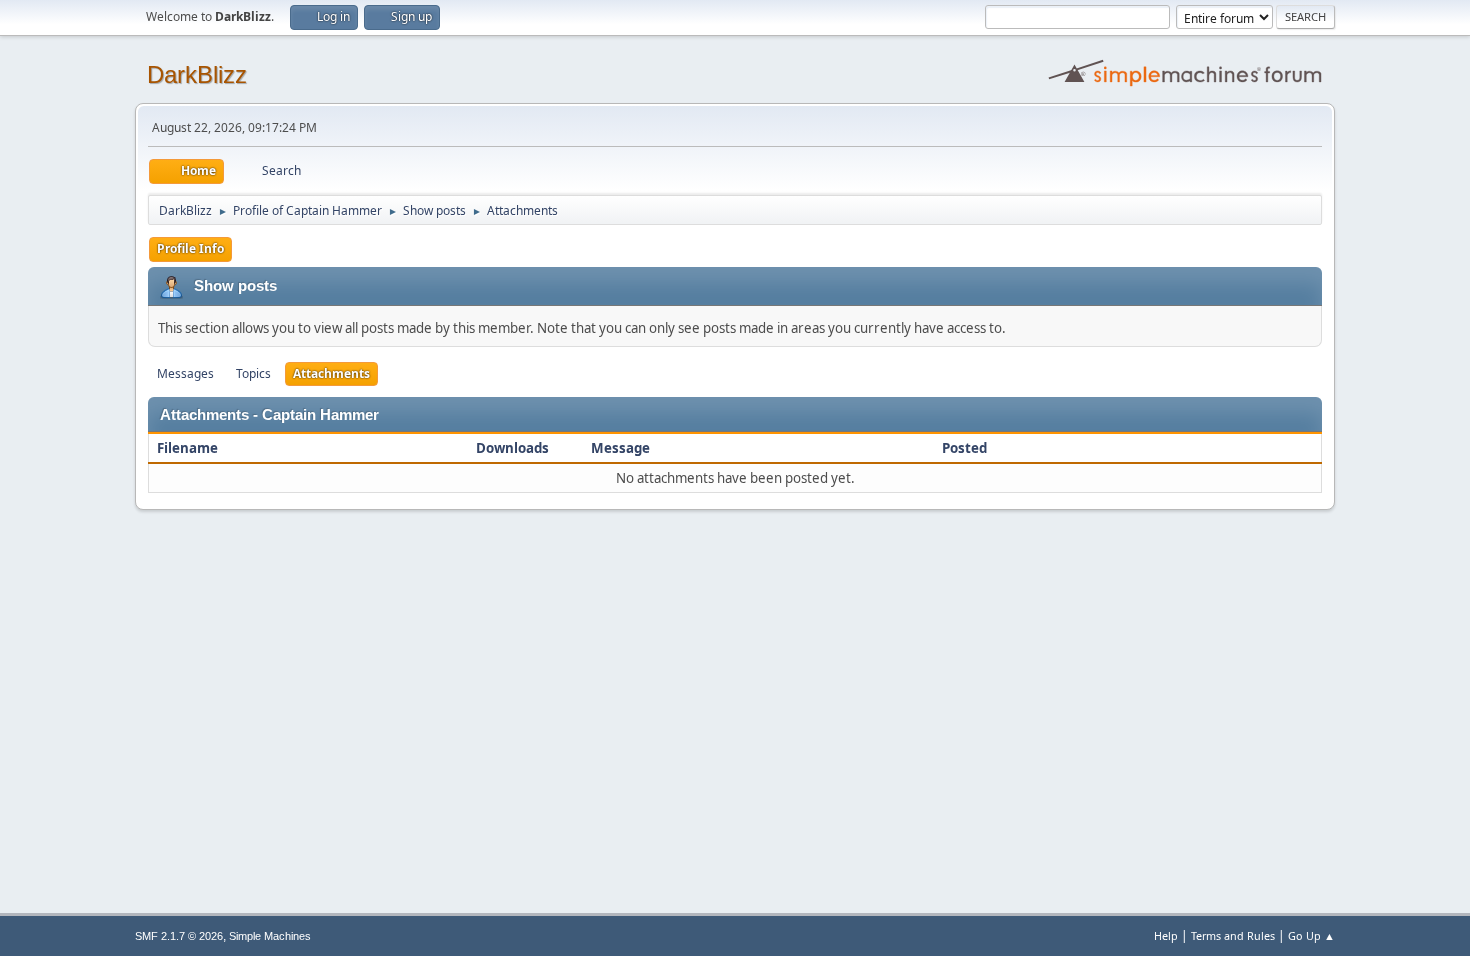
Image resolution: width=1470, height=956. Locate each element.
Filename (189, 448)
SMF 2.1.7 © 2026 (179, 936)
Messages (185, 373)
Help (1166, 935)
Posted (964, 448)
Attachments (331, 373)
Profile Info (190, 248)
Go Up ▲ (1311, 935)
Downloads (512, 448)
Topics (253, 373)
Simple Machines (270, 936)
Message (620, 448)
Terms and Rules (1233, 935)
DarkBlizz (197, 74)
